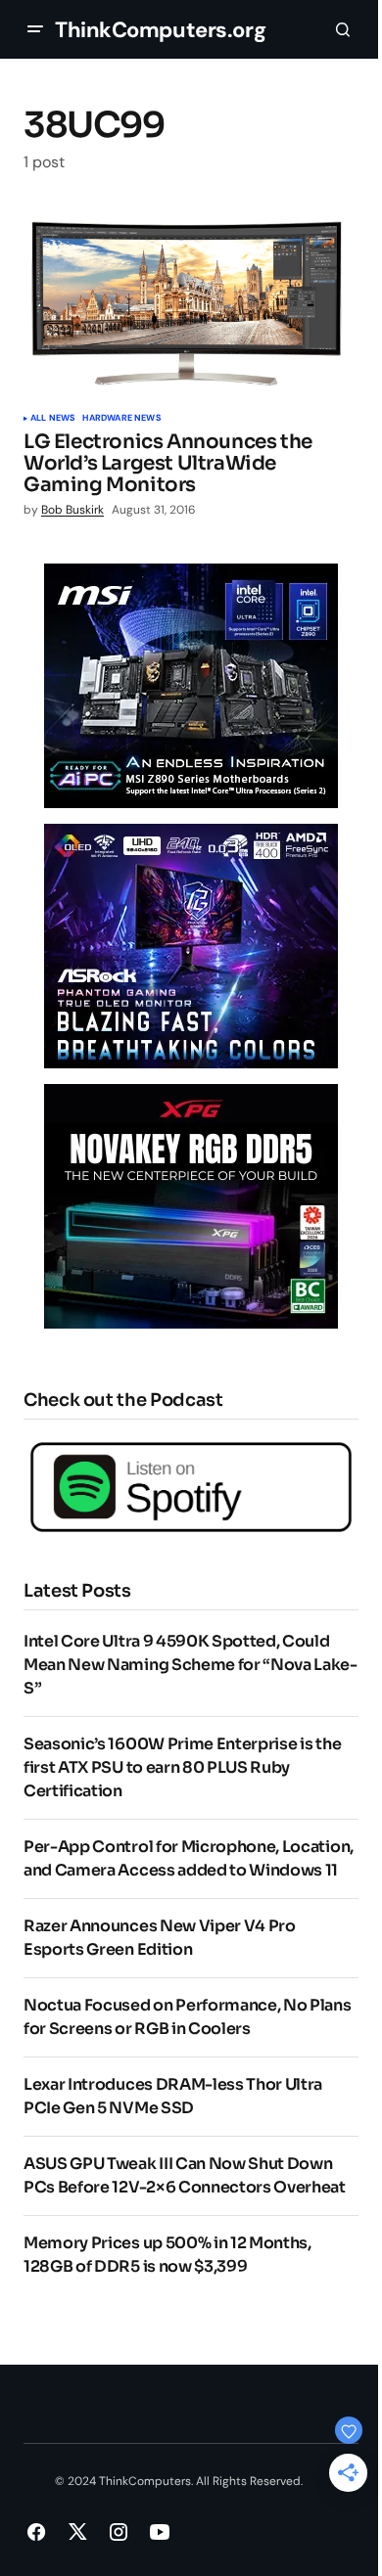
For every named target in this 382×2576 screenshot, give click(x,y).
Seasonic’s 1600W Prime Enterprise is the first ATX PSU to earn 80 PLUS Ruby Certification (182, 1767)
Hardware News (121, 419)
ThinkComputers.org (160, 30)
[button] (35, 29)
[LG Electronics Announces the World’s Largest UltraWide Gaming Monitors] (191, 304)
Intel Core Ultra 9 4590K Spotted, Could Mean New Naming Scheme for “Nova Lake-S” (191, 1665)
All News (52, 419)
